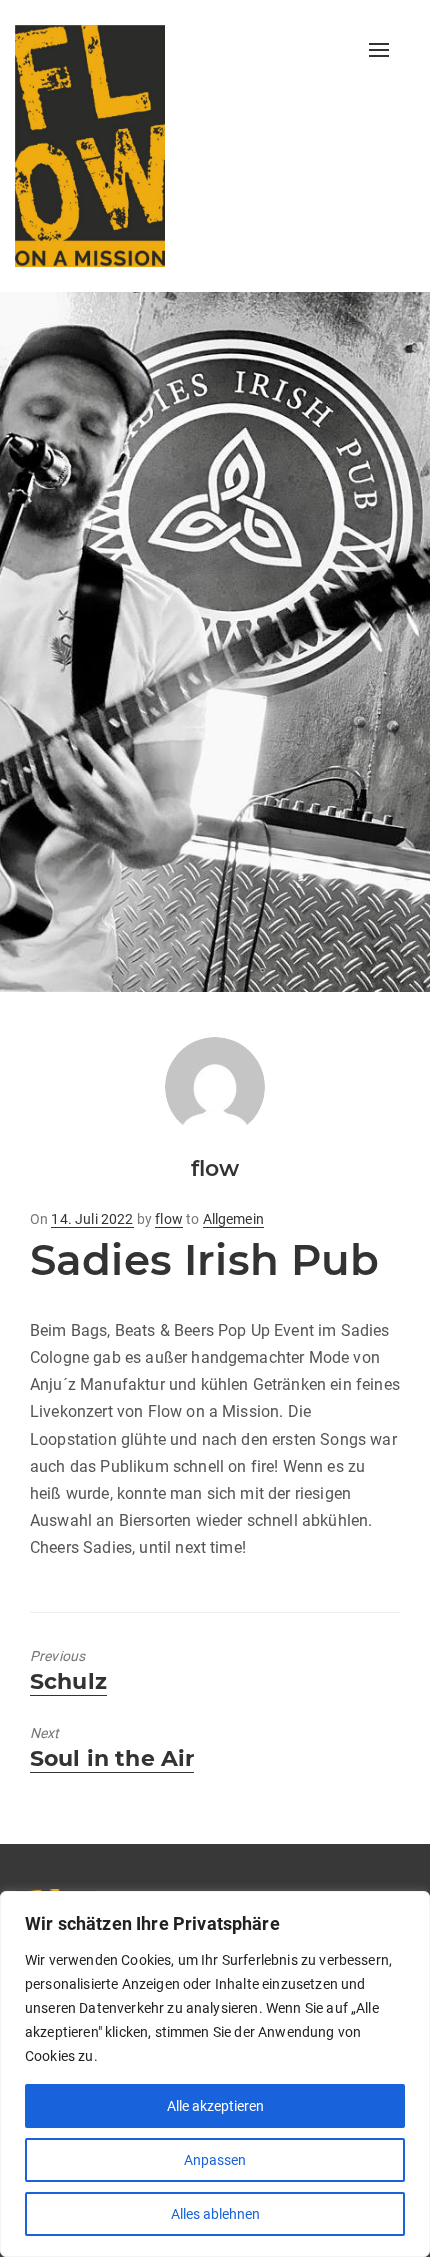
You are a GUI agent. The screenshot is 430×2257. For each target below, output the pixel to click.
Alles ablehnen (215, 2214)
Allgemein (233, 1219)
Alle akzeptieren (215, 2106)
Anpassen (215, 2160)
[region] (215, 2074)
